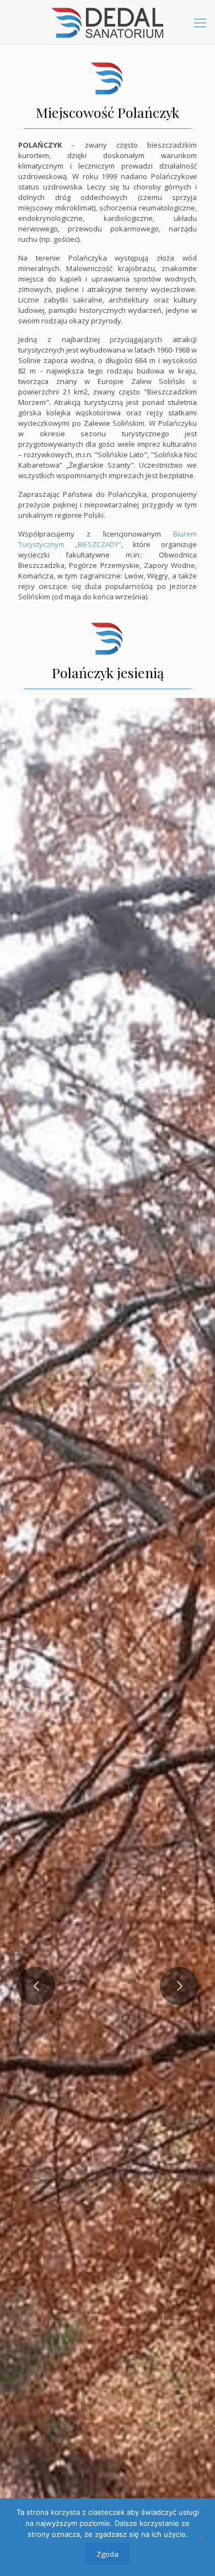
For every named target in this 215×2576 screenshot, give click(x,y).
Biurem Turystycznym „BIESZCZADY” (108, 539)
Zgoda (108, 2554)
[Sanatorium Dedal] (108, 22)
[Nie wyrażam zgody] (201, 2537)
